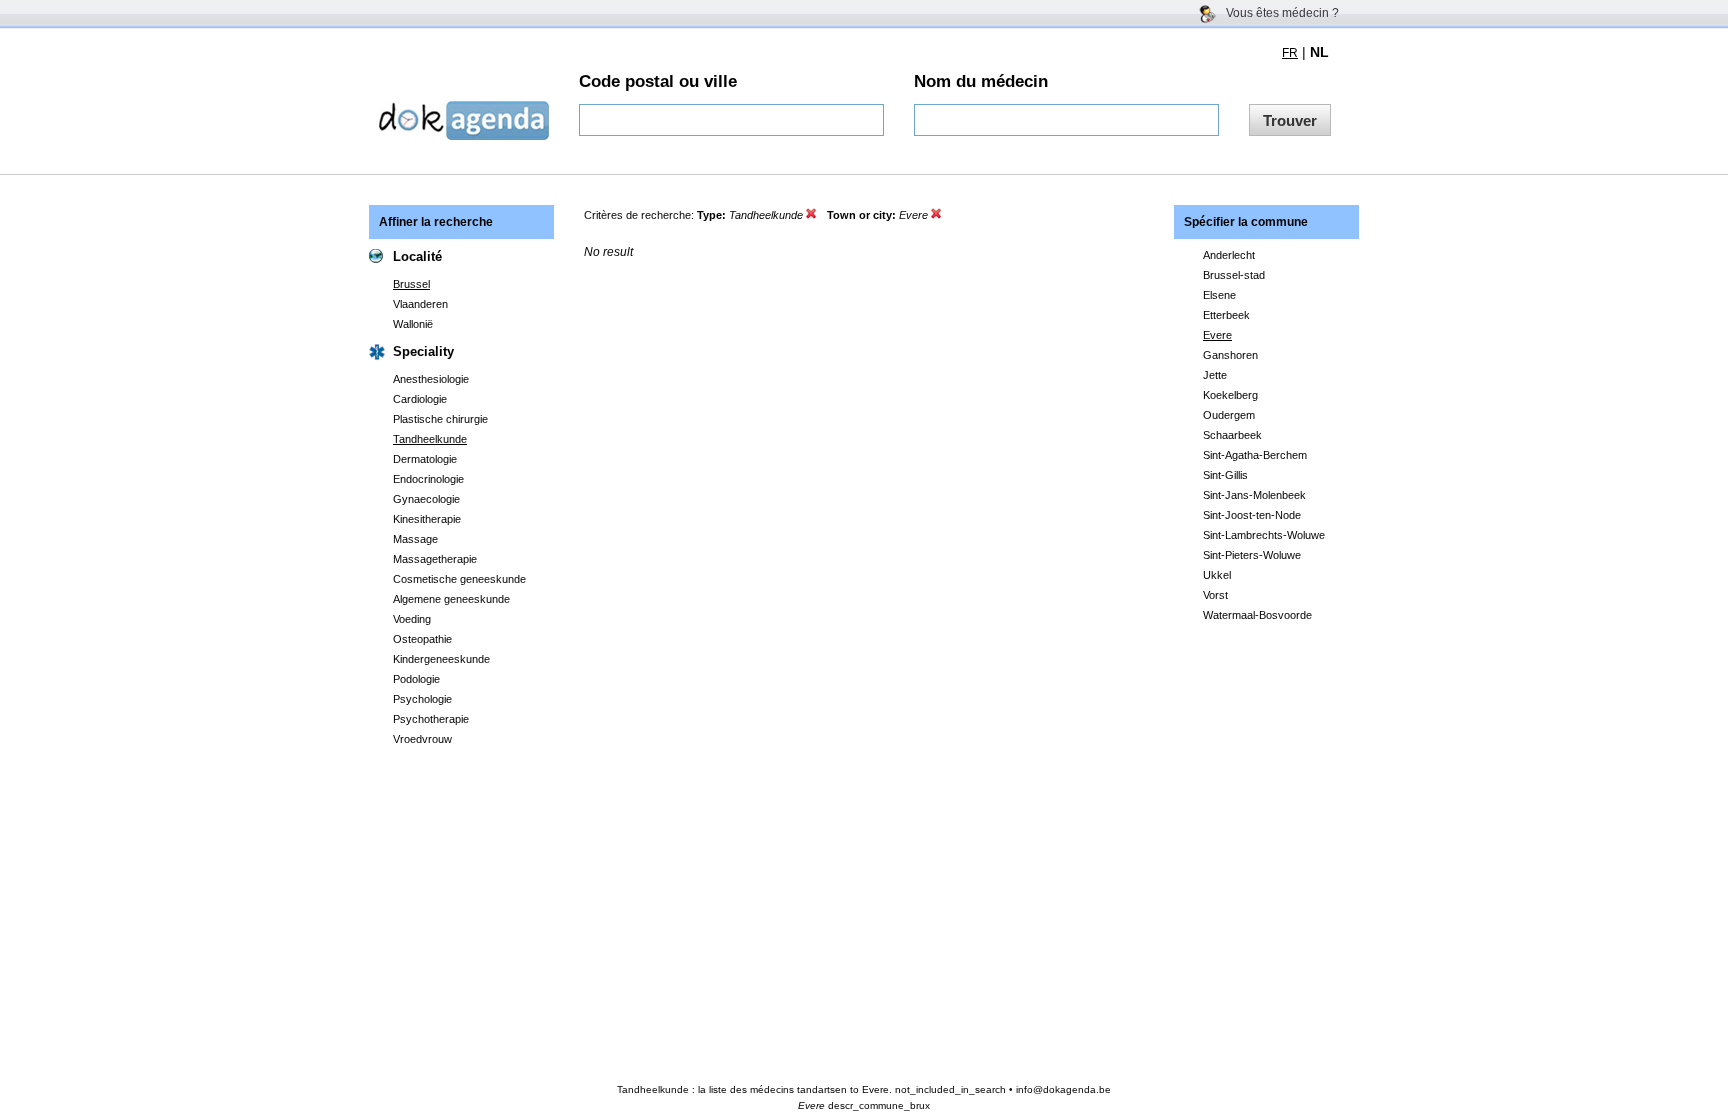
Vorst (1215, 595)
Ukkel (1217, 575)
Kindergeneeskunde (441, 659)
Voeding (412, 619)
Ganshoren (1230, 355)
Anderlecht (1229, 255)
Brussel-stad (1234, 275)
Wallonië (413, 324)
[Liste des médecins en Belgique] (464, 134)
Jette (1215, 375)
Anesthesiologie (431, 379)
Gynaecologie (426, 499)
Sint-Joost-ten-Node (1252, 515)
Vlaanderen (420, 304)
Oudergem (1229, 415)
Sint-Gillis (1225, 475)
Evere (1217, 335)
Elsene (1219, 295)
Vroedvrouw (422, 739)
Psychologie (422, 699)
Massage (415, 539)
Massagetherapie (435, 559)
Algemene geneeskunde (451, 599)
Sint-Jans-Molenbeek (1254, 495)
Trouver (1290, 120)
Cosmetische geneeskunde (459, 579)
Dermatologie (425, 459)
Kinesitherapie (427, 519)
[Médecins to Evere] (811, 215)
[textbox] (731, 120)
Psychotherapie (431, 719)
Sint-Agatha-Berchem (1255, 455)
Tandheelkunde (430, 439)
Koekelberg (1230, 395)
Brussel (411, 284)
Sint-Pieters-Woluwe (1252, 555)
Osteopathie (422, 639)
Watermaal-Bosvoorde (1257, 615)
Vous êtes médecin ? (1282, 13)
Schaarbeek (1232, 435)
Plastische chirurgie (440, 419)
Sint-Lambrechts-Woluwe (1264, 535)
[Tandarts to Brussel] (936, 215)
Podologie (416, 679)
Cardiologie (420, 399)
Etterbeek (1226, 315)
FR (1290, 53)
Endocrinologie (428, 479)
